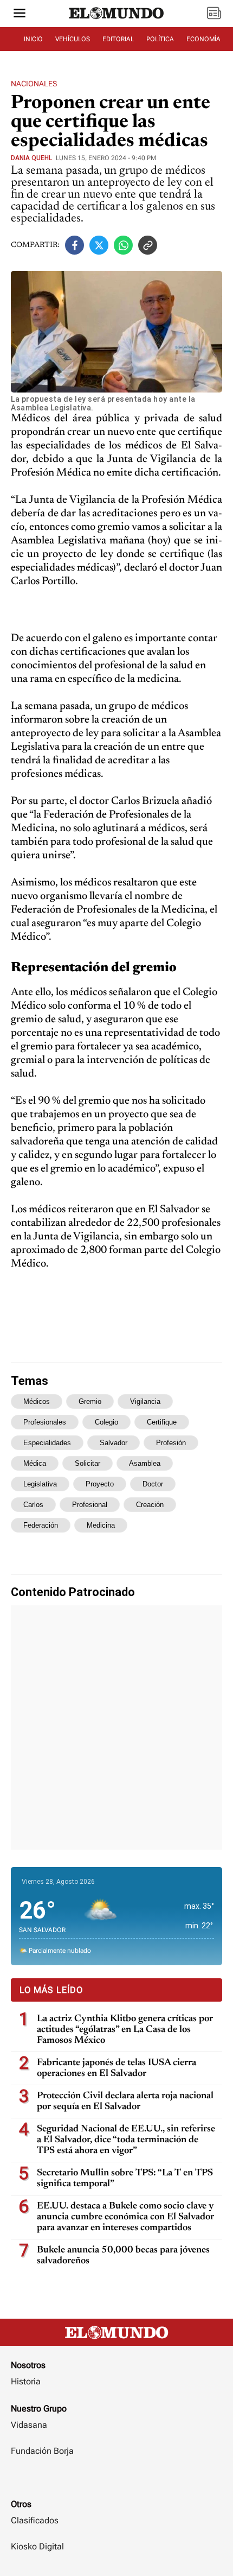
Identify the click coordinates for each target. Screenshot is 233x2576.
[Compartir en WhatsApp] (123, 245)
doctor (153, 1484)
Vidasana (29, 2425)
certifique (162, 1422)
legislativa (40, 1484)
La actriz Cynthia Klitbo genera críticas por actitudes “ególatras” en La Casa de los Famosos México (125, 2030)
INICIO (33, 39)
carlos (33, 1505)
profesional (90, 1505)
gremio (90, 1401)
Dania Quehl (31, 158)
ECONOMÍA (203, 39)
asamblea (145, 1463)
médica (35, 1463)
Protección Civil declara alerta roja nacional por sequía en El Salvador (125, 2102)
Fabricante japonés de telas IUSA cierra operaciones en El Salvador (116, 2068)
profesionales (45, 1422)
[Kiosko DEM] (214, 14)
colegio (106, 1422)
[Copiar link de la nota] (148, 245)
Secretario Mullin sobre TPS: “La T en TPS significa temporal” (125, 2179)
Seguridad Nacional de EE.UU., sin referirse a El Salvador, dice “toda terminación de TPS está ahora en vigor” (126, 2140)
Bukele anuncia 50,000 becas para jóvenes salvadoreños (123, 2256)
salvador (114, 1443)
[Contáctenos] (116, 2483)
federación (41, 1525)
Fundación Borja (42, 2451)
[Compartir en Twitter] (99, 245)
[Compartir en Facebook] (75, 245)
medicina (101, 1525)
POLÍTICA (160, 39)
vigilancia (145, 1401)
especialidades (47, 1443)
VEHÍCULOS (73, 39)
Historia (26, 2381)
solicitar (88, 1463)
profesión (171, 1443)
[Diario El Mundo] (116, 23)
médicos (37, 1401)
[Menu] (20, 14)
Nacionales (34, 84)
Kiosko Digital (37, 2546)
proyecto (100, 1484)
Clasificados (35, 2520)
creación (150, 1505)
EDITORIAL (118, 39)
